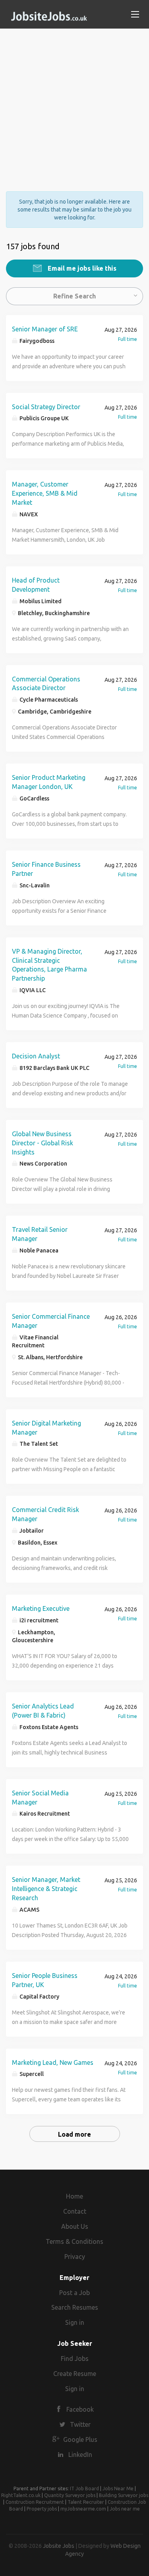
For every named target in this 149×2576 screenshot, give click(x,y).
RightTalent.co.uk (21, 2495)
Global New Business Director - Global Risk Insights (43, 1143)
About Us (75, 2226)
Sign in (75, 2322)
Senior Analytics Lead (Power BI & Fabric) (43, 1711)
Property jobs (42, 2509)
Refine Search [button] (74, 296)
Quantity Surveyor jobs (70, 2495)
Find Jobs (75, 2359)
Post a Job (74, 2293)
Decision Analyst (36, 1056)
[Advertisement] (74, 103)
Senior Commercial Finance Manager (51, 1321)
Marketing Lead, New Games (53, 2062)
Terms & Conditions (74, 2241)
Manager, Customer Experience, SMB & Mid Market (45, 493)
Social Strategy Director (46, 407)
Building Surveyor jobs (124, 2495)
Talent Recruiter (86, 2502)
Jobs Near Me (118, 2488)
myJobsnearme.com (83, 2509)
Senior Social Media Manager (40, 1798)
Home (74, 2196)
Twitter (80, 2424)
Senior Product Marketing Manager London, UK (49, 782)
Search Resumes (75, 2307)
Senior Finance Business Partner (46, 869)
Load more (74, 2134)
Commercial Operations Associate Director (46, 684)
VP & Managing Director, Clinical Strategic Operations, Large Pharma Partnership (49, 965)
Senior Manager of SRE (45, 329)
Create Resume (75, 2374)
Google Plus (80, 2439)
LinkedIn (80, 2455)
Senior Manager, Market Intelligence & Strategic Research (46, 1889)
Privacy (75, 2257)
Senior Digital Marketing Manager (46, 1428)
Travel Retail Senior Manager (40, 1234)
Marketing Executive (41, 1608)
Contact (75, 2211)
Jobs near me (125, 2509)
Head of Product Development (36, 585)
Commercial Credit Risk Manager (45, 1514)
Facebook (80, 2409)
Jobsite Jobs (59, 2546)
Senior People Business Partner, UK (45, 1980)
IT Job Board (84, 2488)
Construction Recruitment (35, 2502)
